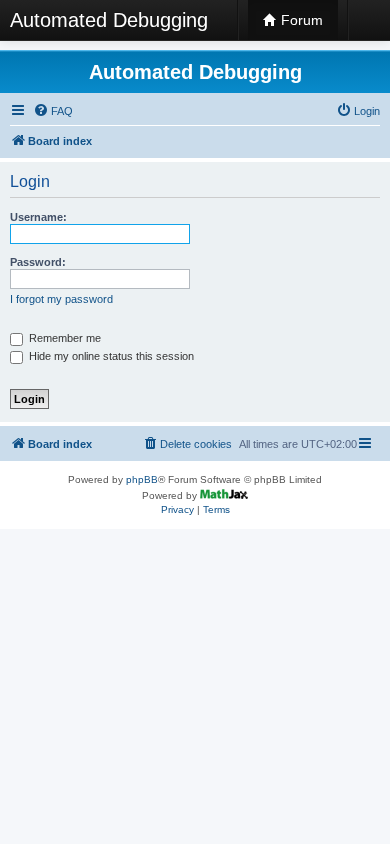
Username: (38, 217)
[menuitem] (53, 111)
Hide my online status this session (110, 356)
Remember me (63, 338)
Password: (38, 262)
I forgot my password (61, 299)
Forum (300, 20)
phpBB (142, 479)
